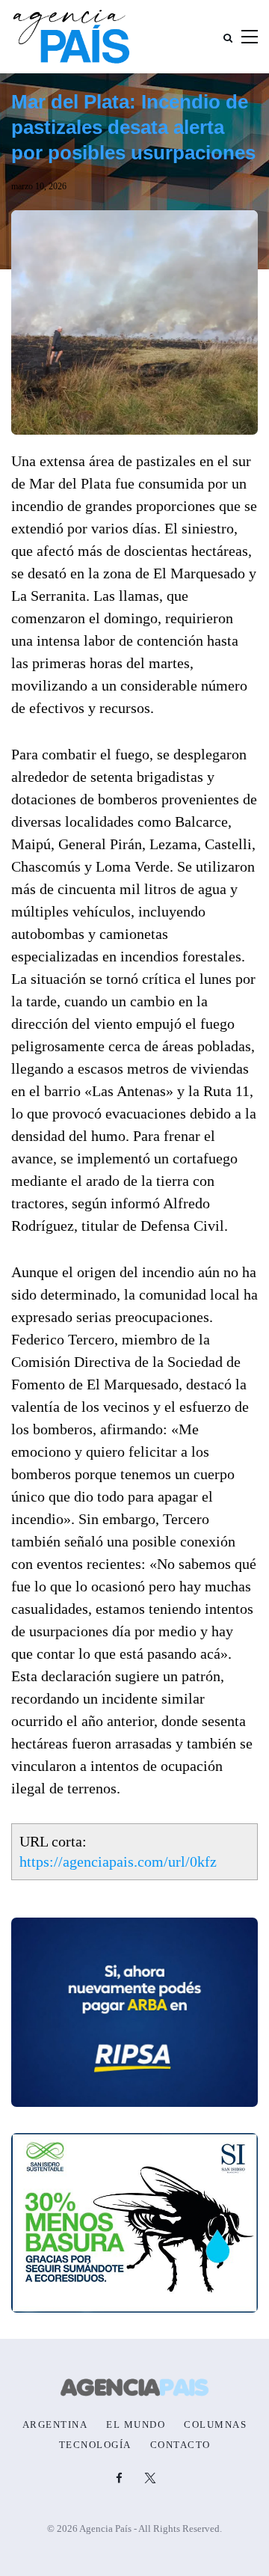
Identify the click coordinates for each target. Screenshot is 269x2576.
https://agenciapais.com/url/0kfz (118, 1861)
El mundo (136, 2425)
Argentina (55, 2425)
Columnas (215, 2425)
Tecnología (95, 2445)
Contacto (180, 2445)
